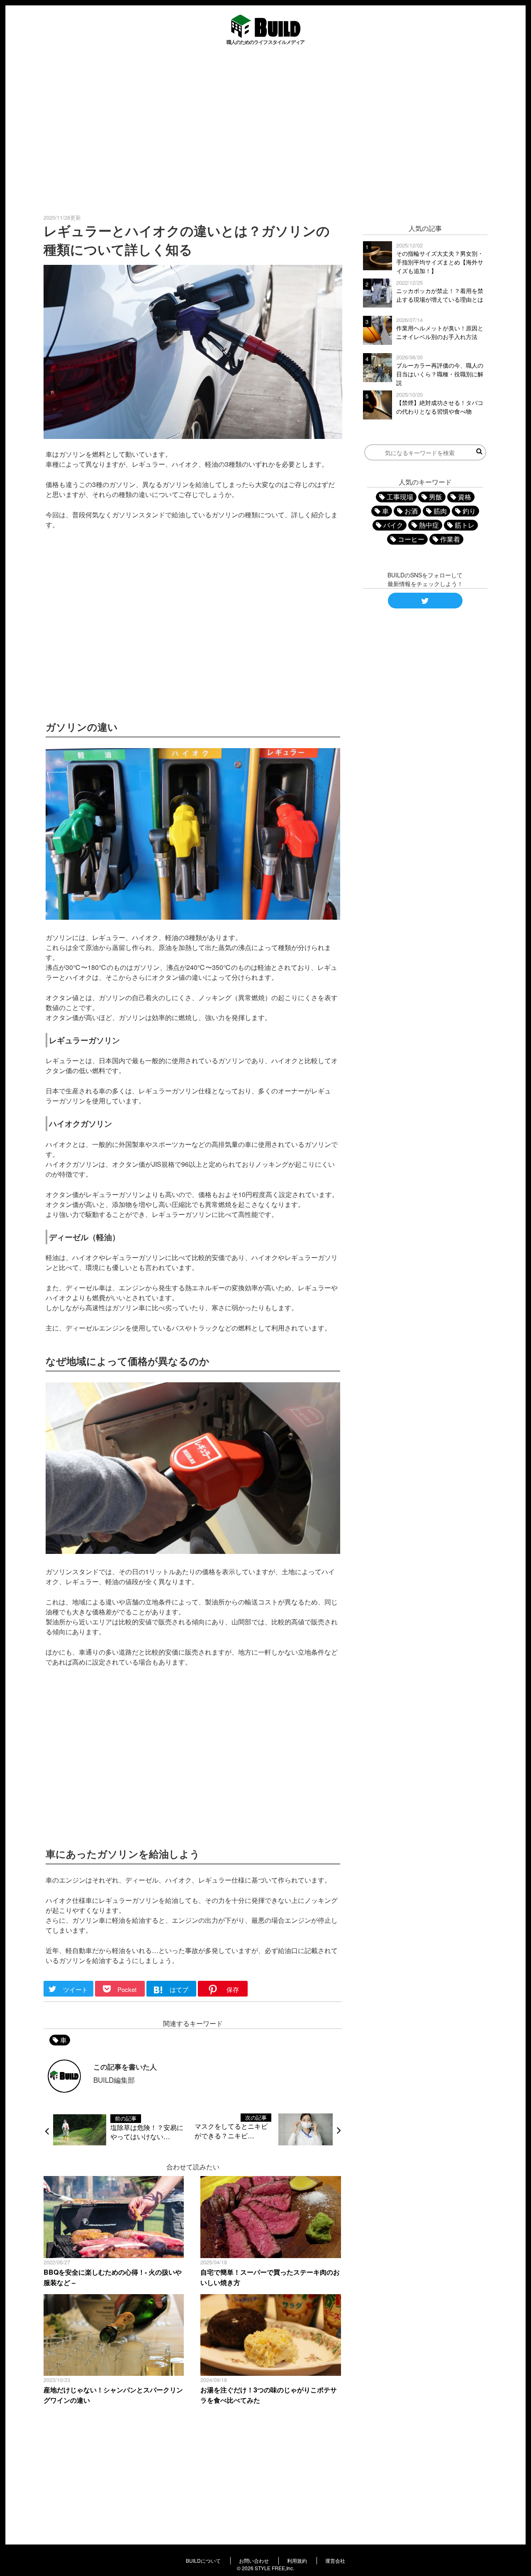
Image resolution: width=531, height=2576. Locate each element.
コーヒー (411, 539)
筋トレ (465, 525)
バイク (393, 525)
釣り (469, 511)
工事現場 (400, 497)
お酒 (411, 511)
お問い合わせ (254, 2560)
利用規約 (297, 2560)
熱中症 (429, 525)
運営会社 (335, 2560)
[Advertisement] (265, 129)
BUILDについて (203, 2560)
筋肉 (440, 511)
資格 (465, 497)
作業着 (450, 539)
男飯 (436, 497)
